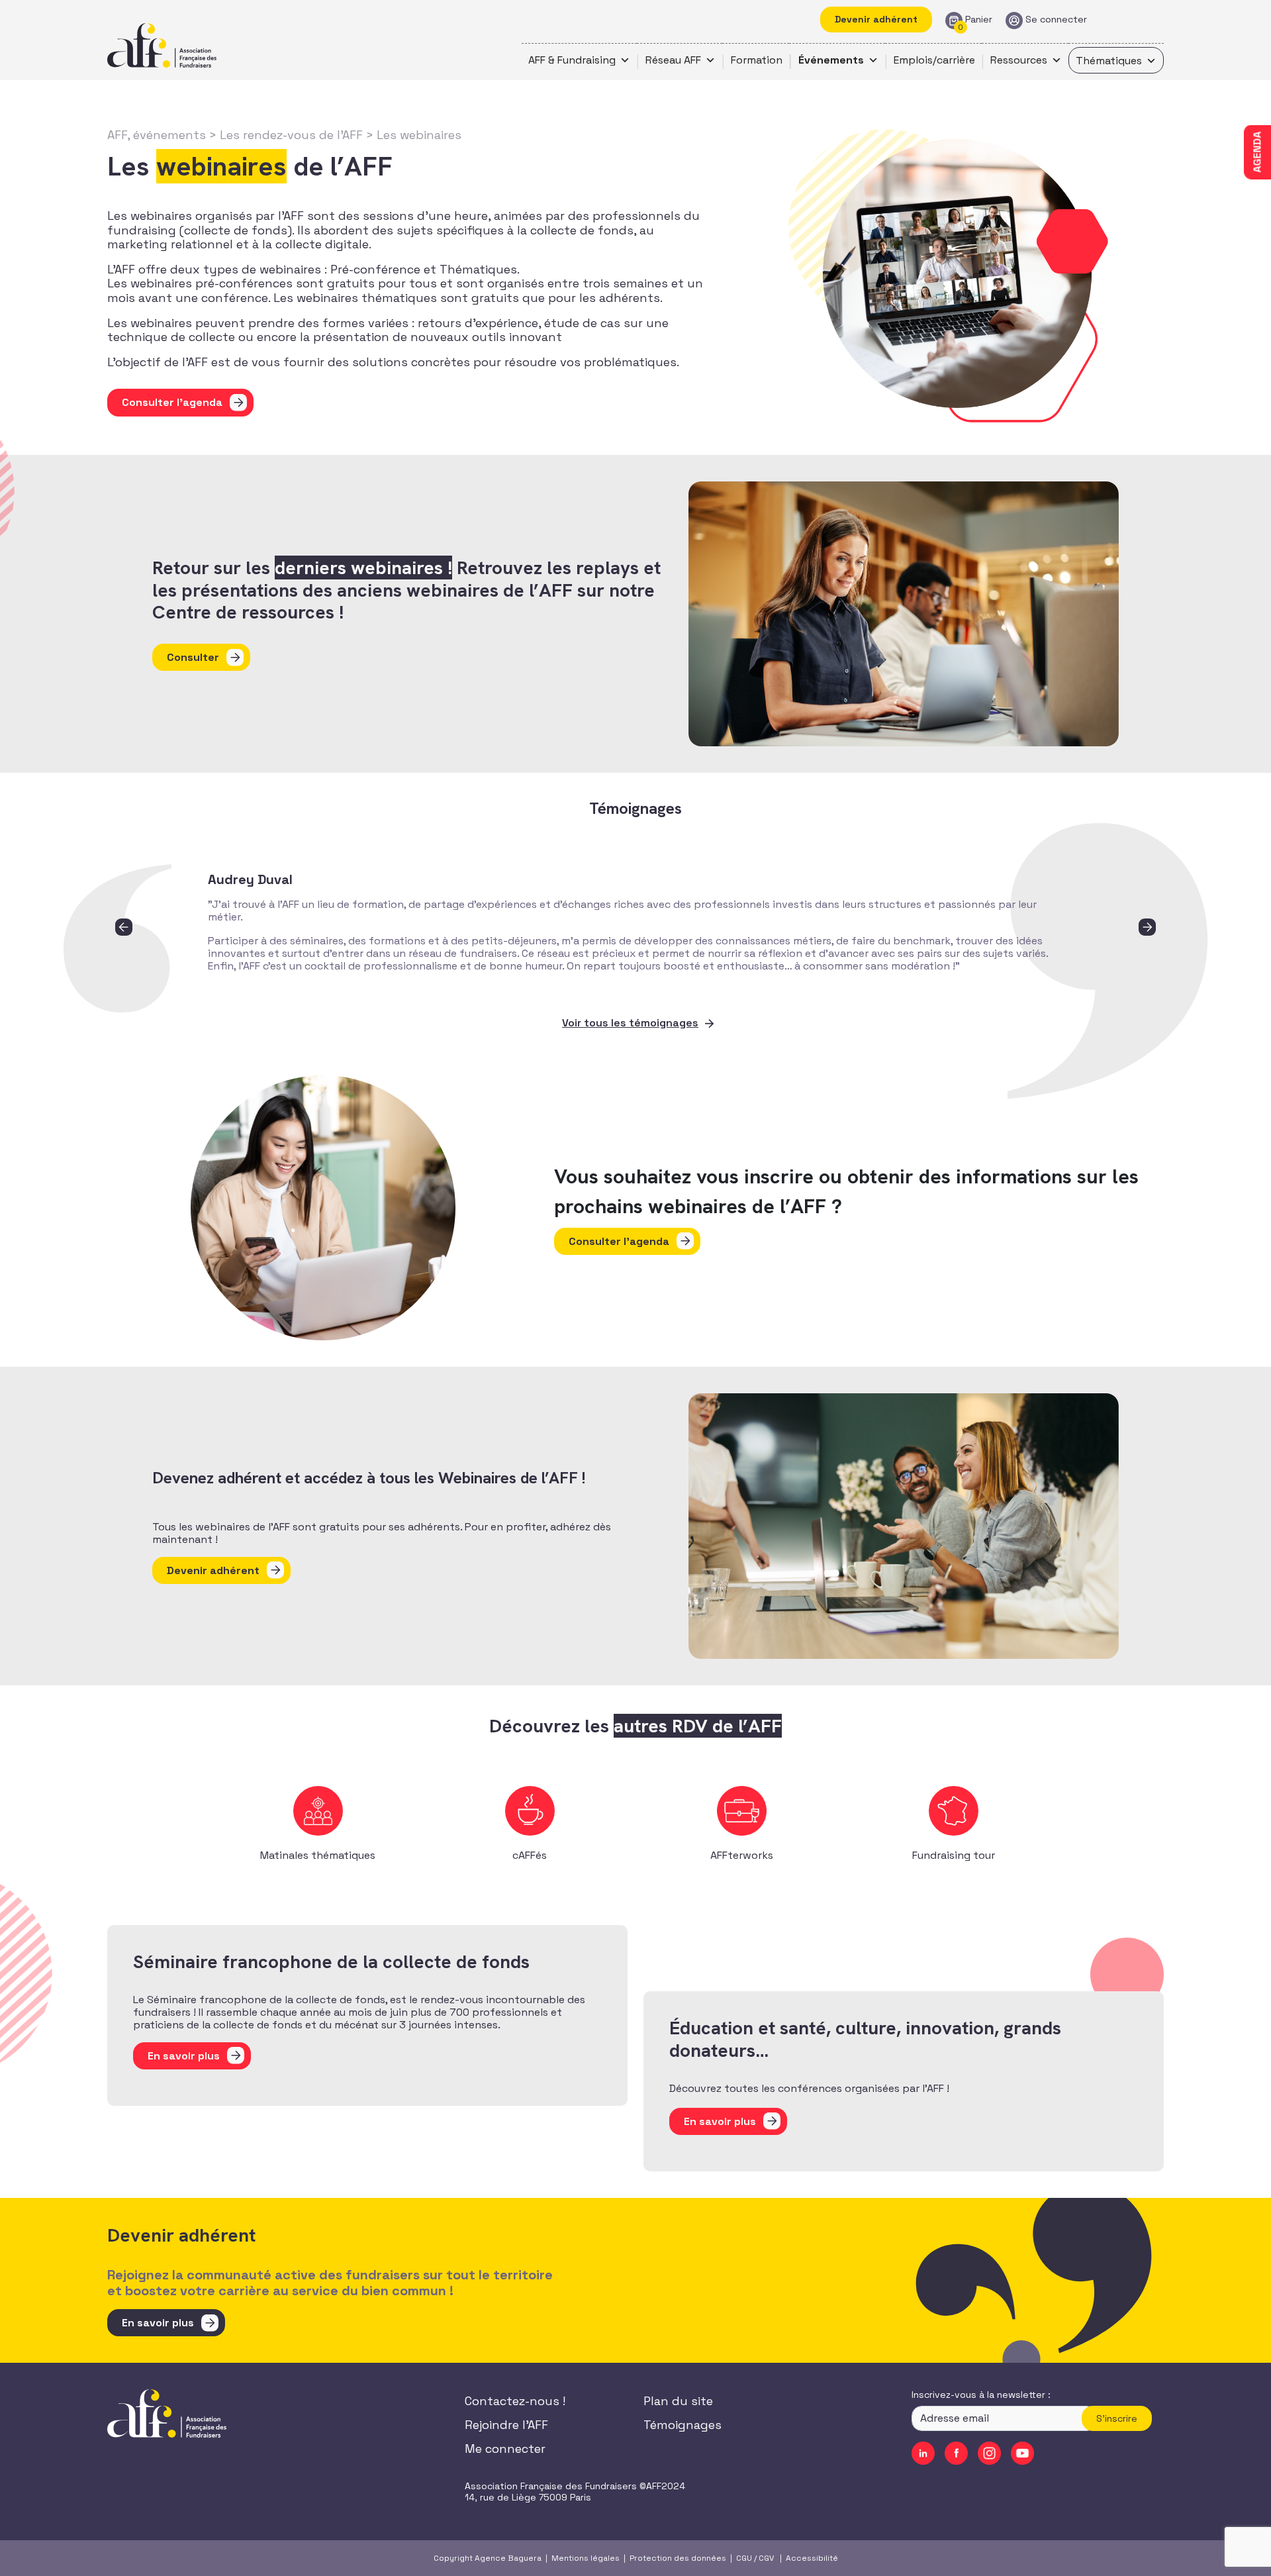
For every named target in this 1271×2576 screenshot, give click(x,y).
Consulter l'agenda (172, 402)
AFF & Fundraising (572, 60)
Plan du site (678, 2401)
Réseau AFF (673, 60)
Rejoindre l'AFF (506, 2425)
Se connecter (1056, 20)
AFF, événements (157, 135)
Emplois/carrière (934, 60)
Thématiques (1109, 61)
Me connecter (505, 2449)
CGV (766, 2558)
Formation (757, 60)
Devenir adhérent (876, 19)
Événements (831, 60)
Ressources (1019, 60)
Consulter (193, 657)
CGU (744, 2558)
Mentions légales (586, 2558)
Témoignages (683, 2425)
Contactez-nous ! (515, 2401)
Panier (979, 20)
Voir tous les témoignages (630, 1023)
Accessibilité (812, 2558)
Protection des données (678, 2558)
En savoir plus (158, 2323)
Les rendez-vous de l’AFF (291, 135)
